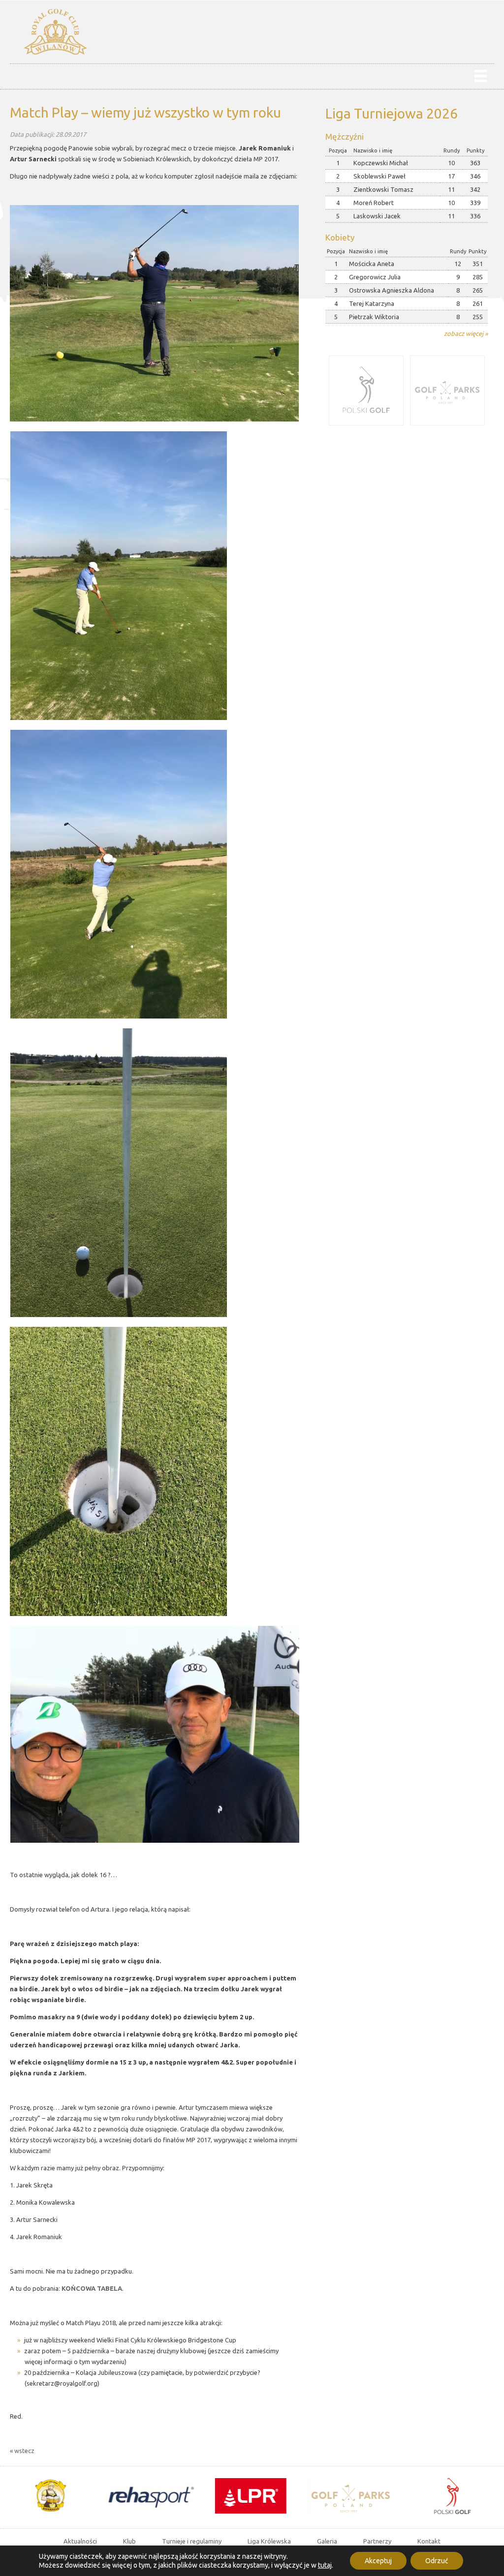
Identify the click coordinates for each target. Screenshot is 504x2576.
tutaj (325, 2565)
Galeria (327, 2541)
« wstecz (22, 2451)
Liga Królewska (269, 2541)
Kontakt (429, 2541)
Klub (129, 2541)
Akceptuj (378, 2561)
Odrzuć (437, 2561)
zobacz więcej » (466, 333)
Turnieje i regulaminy (192, 2541)
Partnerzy (377, 2541)
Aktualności (80, 2541)
